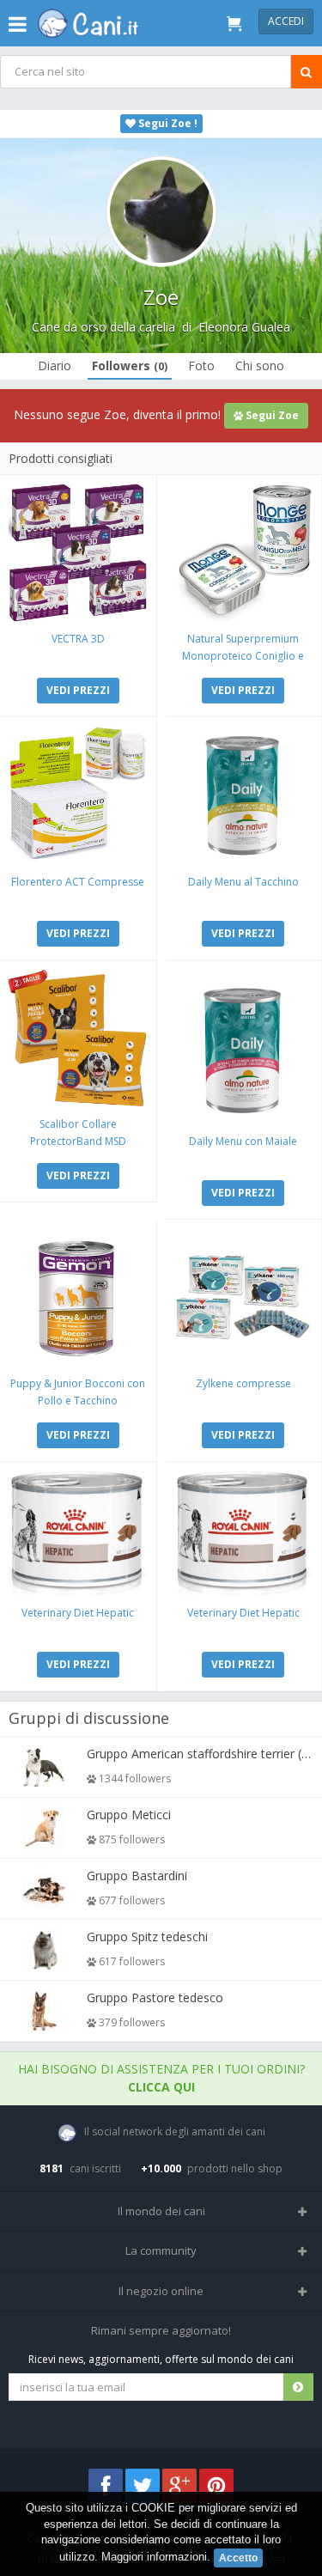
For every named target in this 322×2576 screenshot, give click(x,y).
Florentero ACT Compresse (78, 882)
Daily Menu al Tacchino (243, 882)
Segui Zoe (271, 415)
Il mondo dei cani (161, 2211)
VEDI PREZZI (78, 690)
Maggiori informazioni (154, 2557)
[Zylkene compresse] (244, 1298)
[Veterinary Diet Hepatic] (78, 1533)
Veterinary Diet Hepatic (78, 1613)
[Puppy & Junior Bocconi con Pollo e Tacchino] (78, 1298)
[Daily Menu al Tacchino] (244, 795)
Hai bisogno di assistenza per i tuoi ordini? (161, 2078)
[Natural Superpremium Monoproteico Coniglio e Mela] (244, 553)
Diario (55, 365)
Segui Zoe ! (167, 123)
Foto (201, 365)
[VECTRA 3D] (78, 553)
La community (161, 2250)
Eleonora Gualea (244, 327)
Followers (130, 365)
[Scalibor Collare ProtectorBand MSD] (78, 1038)
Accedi (286, 21)
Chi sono (260, 365)
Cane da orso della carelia (103, 327)
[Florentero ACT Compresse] (78, 795)
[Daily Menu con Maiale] (244, 1047)
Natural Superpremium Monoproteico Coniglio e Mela (243, 656)
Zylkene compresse (243, 1383)
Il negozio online (161, 2291)
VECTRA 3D (78, 639)
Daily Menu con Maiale (243, 1141)
